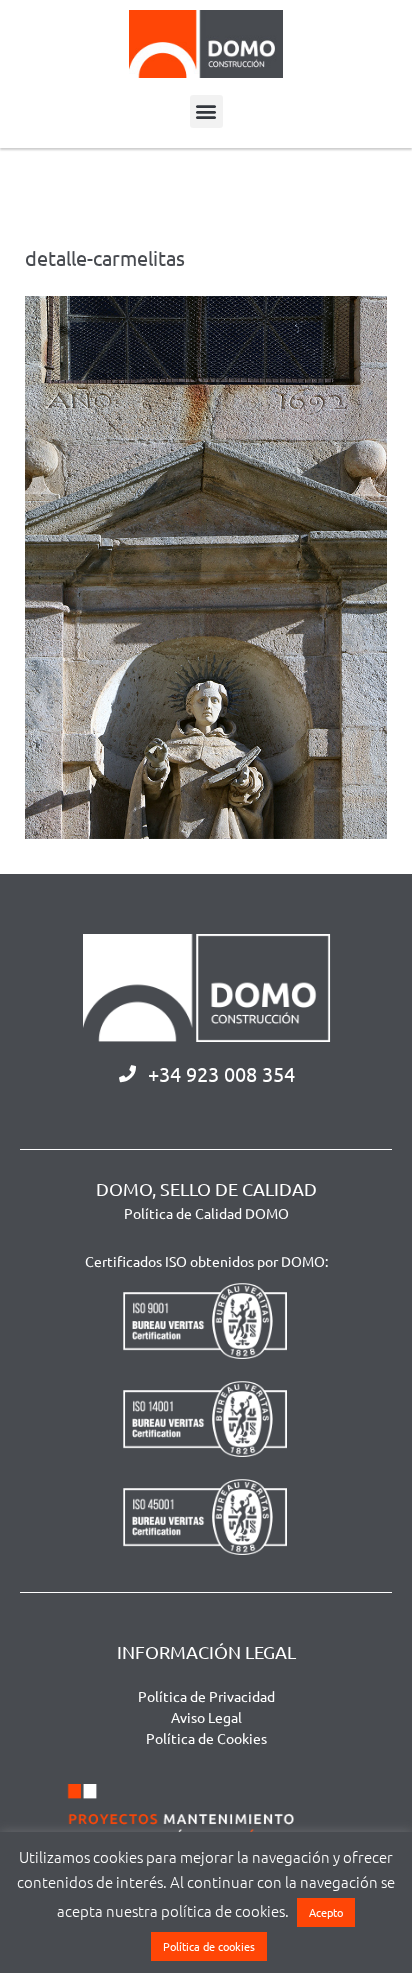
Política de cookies (209, 1946)
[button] (206, 111)
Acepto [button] (326, 1912)
